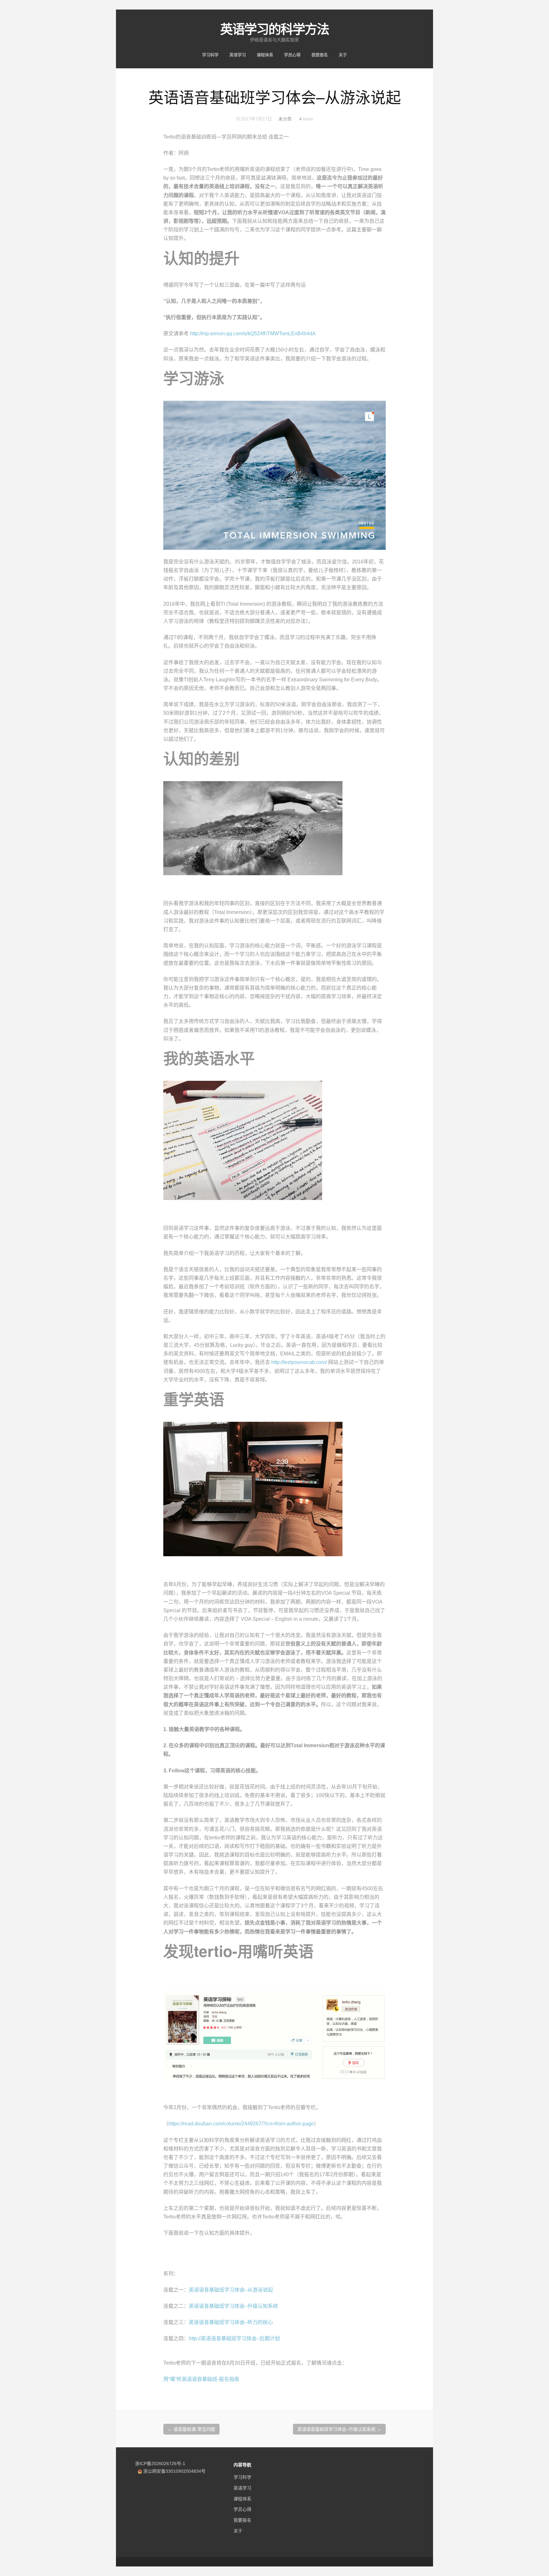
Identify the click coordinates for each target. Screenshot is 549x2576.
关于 (343, 55)
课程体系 (265, 55)
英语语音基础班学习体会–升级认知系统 (233, 2306)
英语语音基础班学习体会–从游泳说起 (231, 2290)
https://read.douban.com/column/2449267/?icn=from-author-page (241, 2124)
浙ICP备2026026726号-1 (160, 2464)
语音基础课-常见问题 (191, 2429)
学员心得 (292, 55)
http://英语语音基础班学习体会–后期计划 (234, 2338)
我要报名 (320, 55)
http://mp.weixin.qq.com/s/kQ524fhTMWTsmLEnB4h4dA (253, 334)
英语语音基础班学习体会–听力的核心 (231, 2322)
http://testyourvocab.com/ (299, 1362)
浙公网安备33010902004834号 (174, 2471)
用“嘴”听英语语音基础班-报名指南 (201, 2379)
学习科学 (210, 55)
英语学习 (238, 55)
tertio (308, 119)
